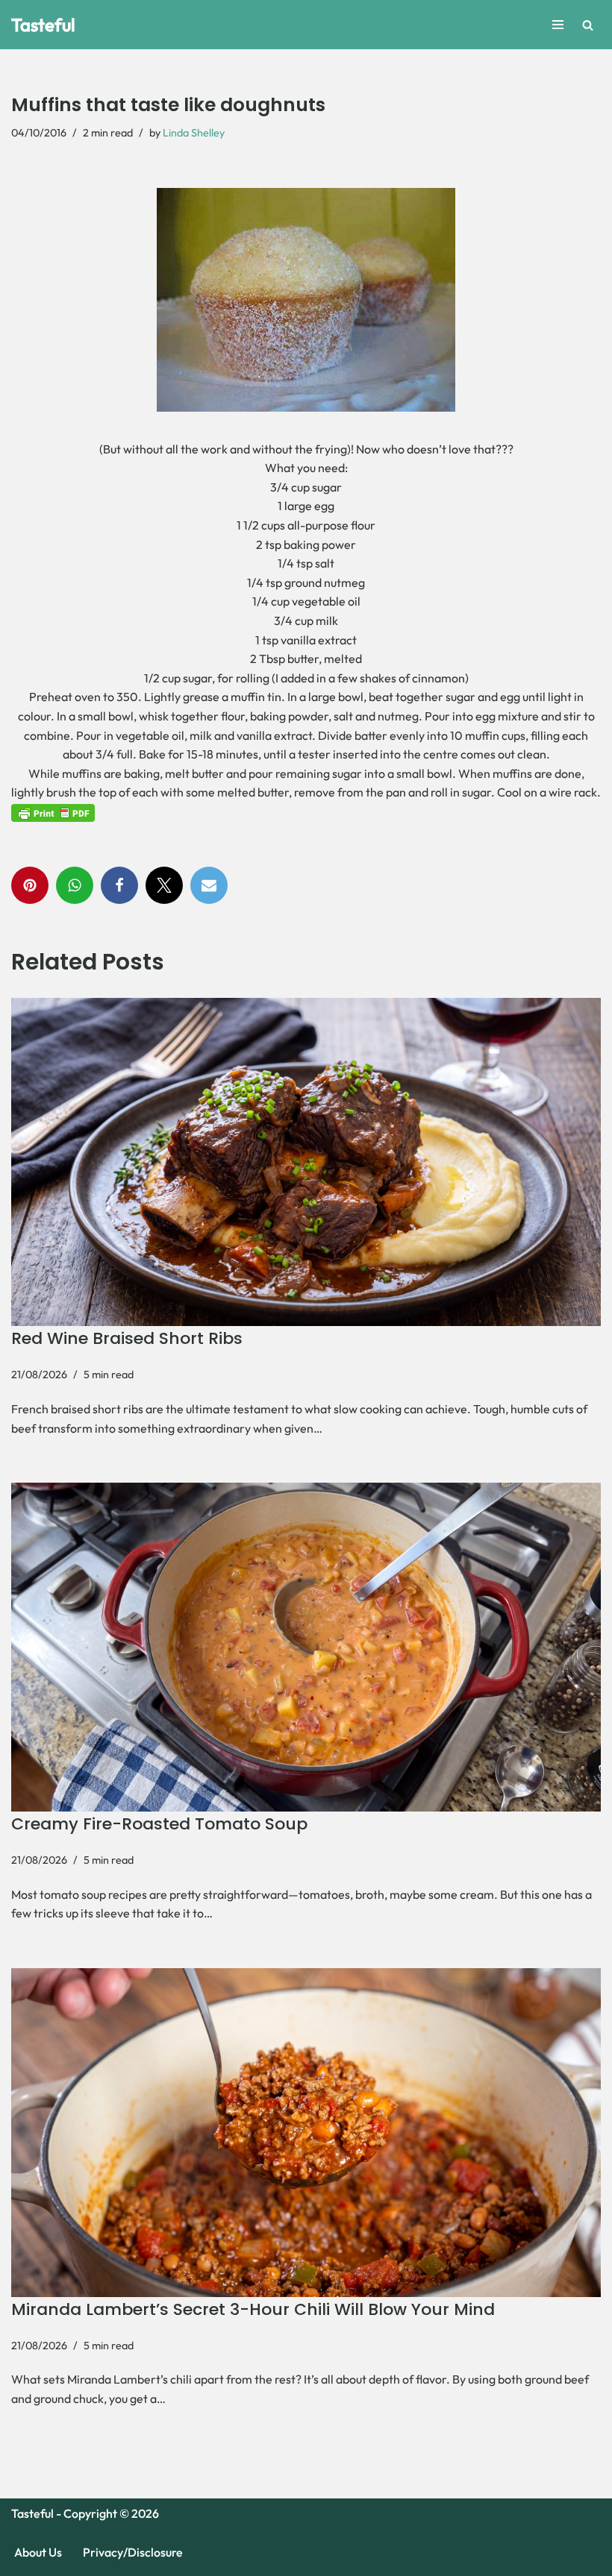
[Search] (588, 25)
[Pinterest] (30, 885)
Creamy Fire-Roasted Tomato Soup (159, 1824)
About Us (38, 2552)
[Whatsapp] (75, 885)
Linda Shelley (194, 133)
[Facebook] (119, 885)
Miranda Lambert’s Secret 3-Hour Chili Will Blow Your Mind (253, 2309)
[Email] (209, 885)
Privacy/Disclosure (133, 2552)
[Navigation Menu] (558, 25)
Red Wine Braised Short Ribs (127, 1338)
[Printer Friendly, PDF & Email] (53, 812)
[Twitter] (164, 885)
